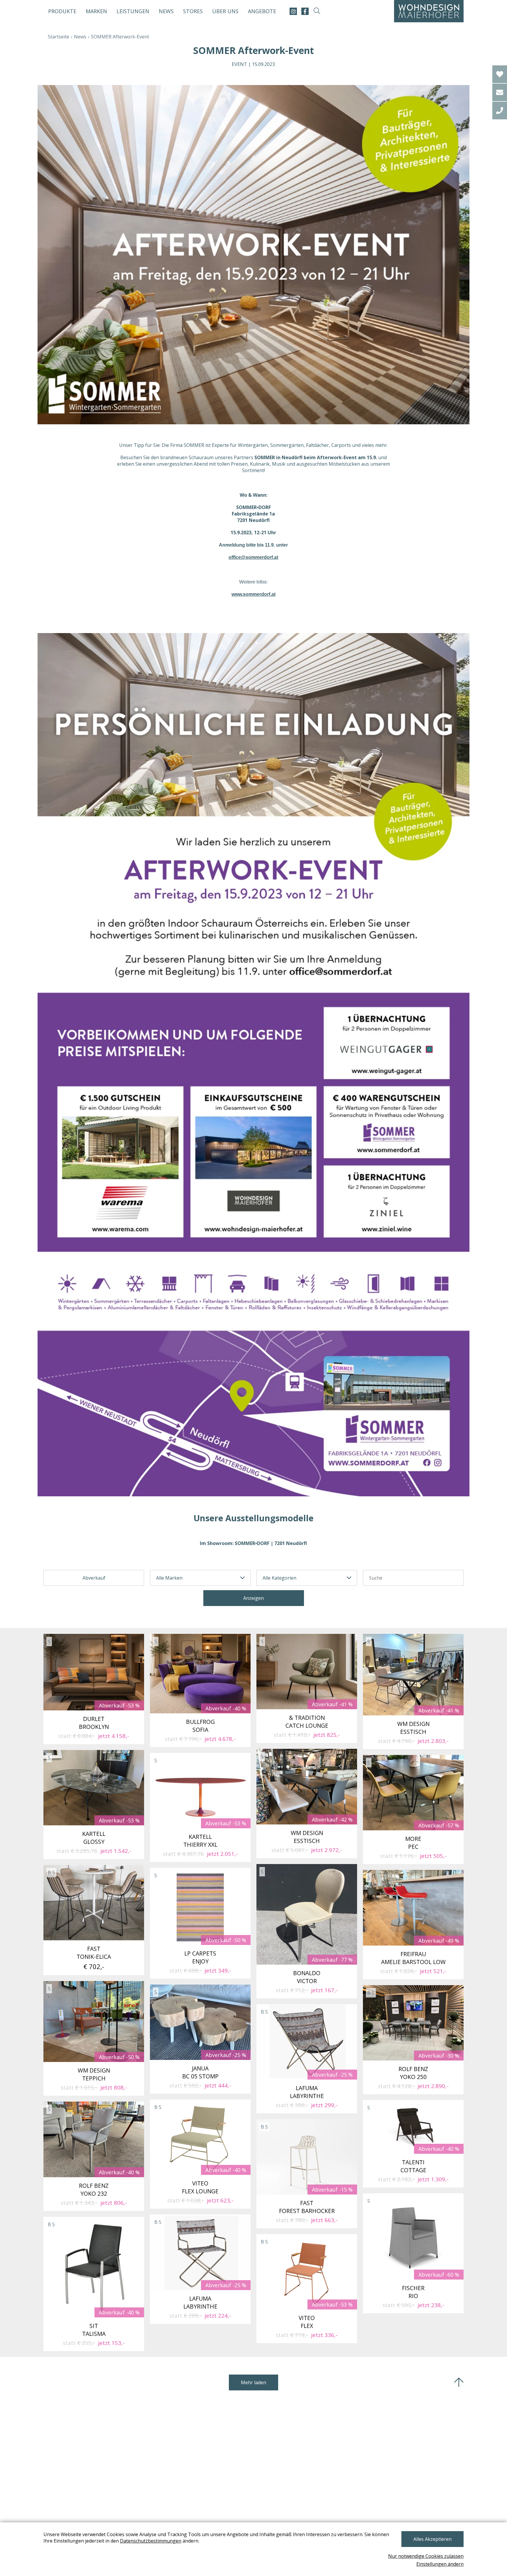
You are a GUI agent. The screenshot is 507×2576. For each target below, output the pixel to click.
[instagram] (293, 11)
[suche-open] (317, 11)
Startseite (59, 37)
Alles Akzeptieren (432, 2539)
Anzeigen (253, 1598)
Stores (193, 11)
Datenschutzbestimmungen (151, 2541)
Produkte (62, 11)
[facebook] (305, 11)
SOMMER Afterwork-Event (120, 37)
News (166, 11)
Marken (96, 11)
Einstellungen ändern (440, 2564)
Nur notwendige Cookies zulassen (426, 2556)
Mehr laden (253, 2382)
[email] (500, 92)
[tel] (500, 111)
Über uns (225, 11)
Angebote (262, 11)
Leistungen (133, 11)
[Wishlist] (500, 74)
